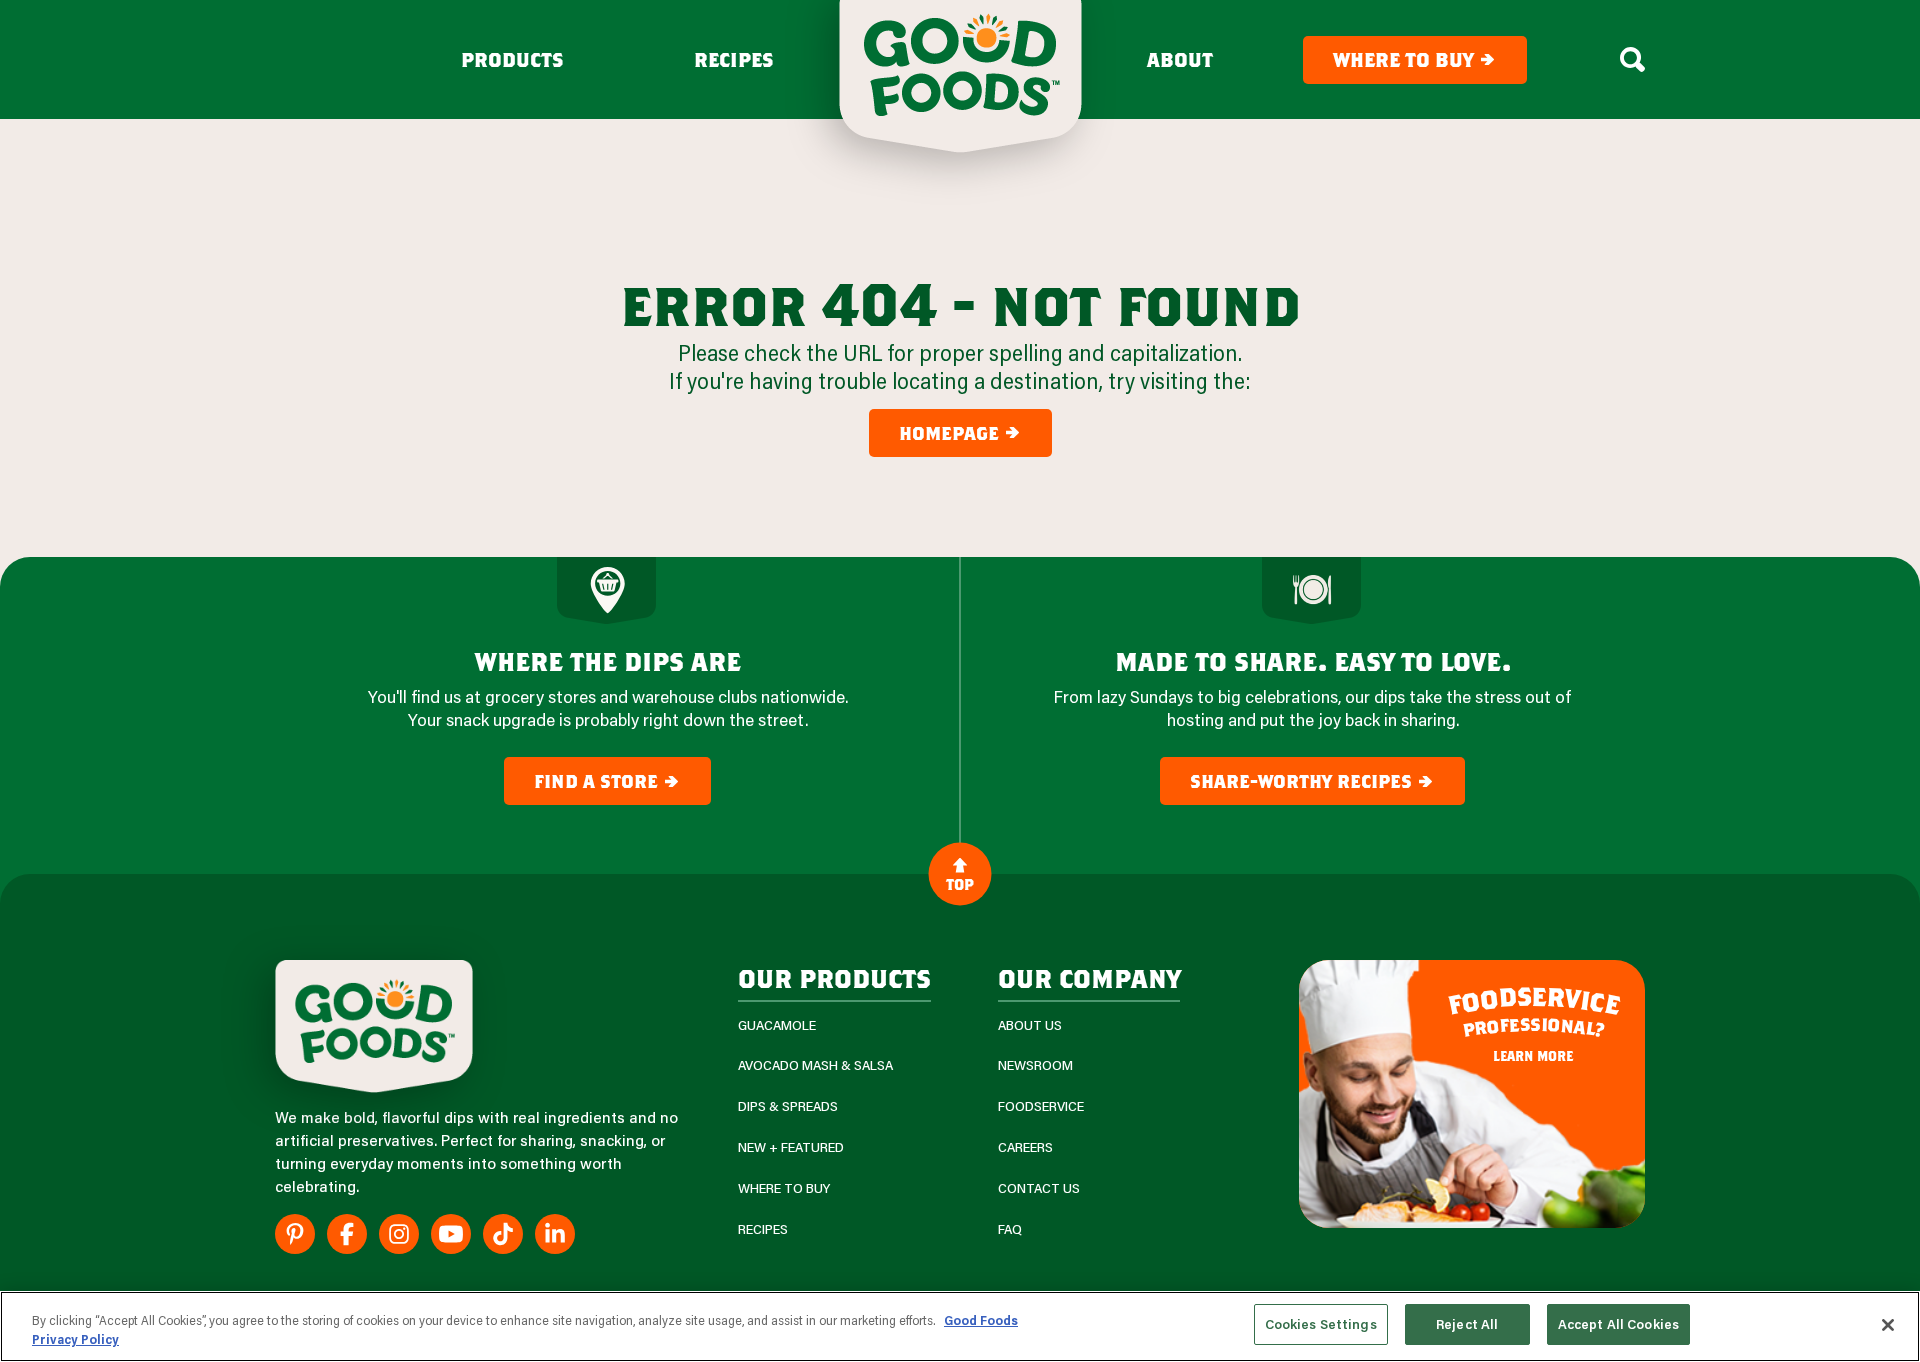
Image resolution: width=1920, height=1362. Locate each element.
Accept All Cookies (1618, 1324)
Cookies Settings (1321, 1324)
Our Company (1089, 977)
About (1180, 60)
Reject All (1467, 1324)
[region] (960, 1326)
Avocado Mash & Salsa (815, 1065)
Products (512, 60)
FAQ (1010, 1229)
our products (834, 977)
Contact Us (1039, 1188)
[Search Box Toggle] (1632, 60)
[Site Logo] (374, 1026)
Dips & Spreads (788, 1106)
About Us (1030, 1025)
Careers (1025, 1147)
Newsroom (1035, 1065)
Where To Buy (784, 1188)
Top (960, 883)
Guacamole (777, 1025)
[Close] (1888, 1325)
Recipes (734, 60)
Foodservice (1041, 1106)
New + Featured (791, 1147)
